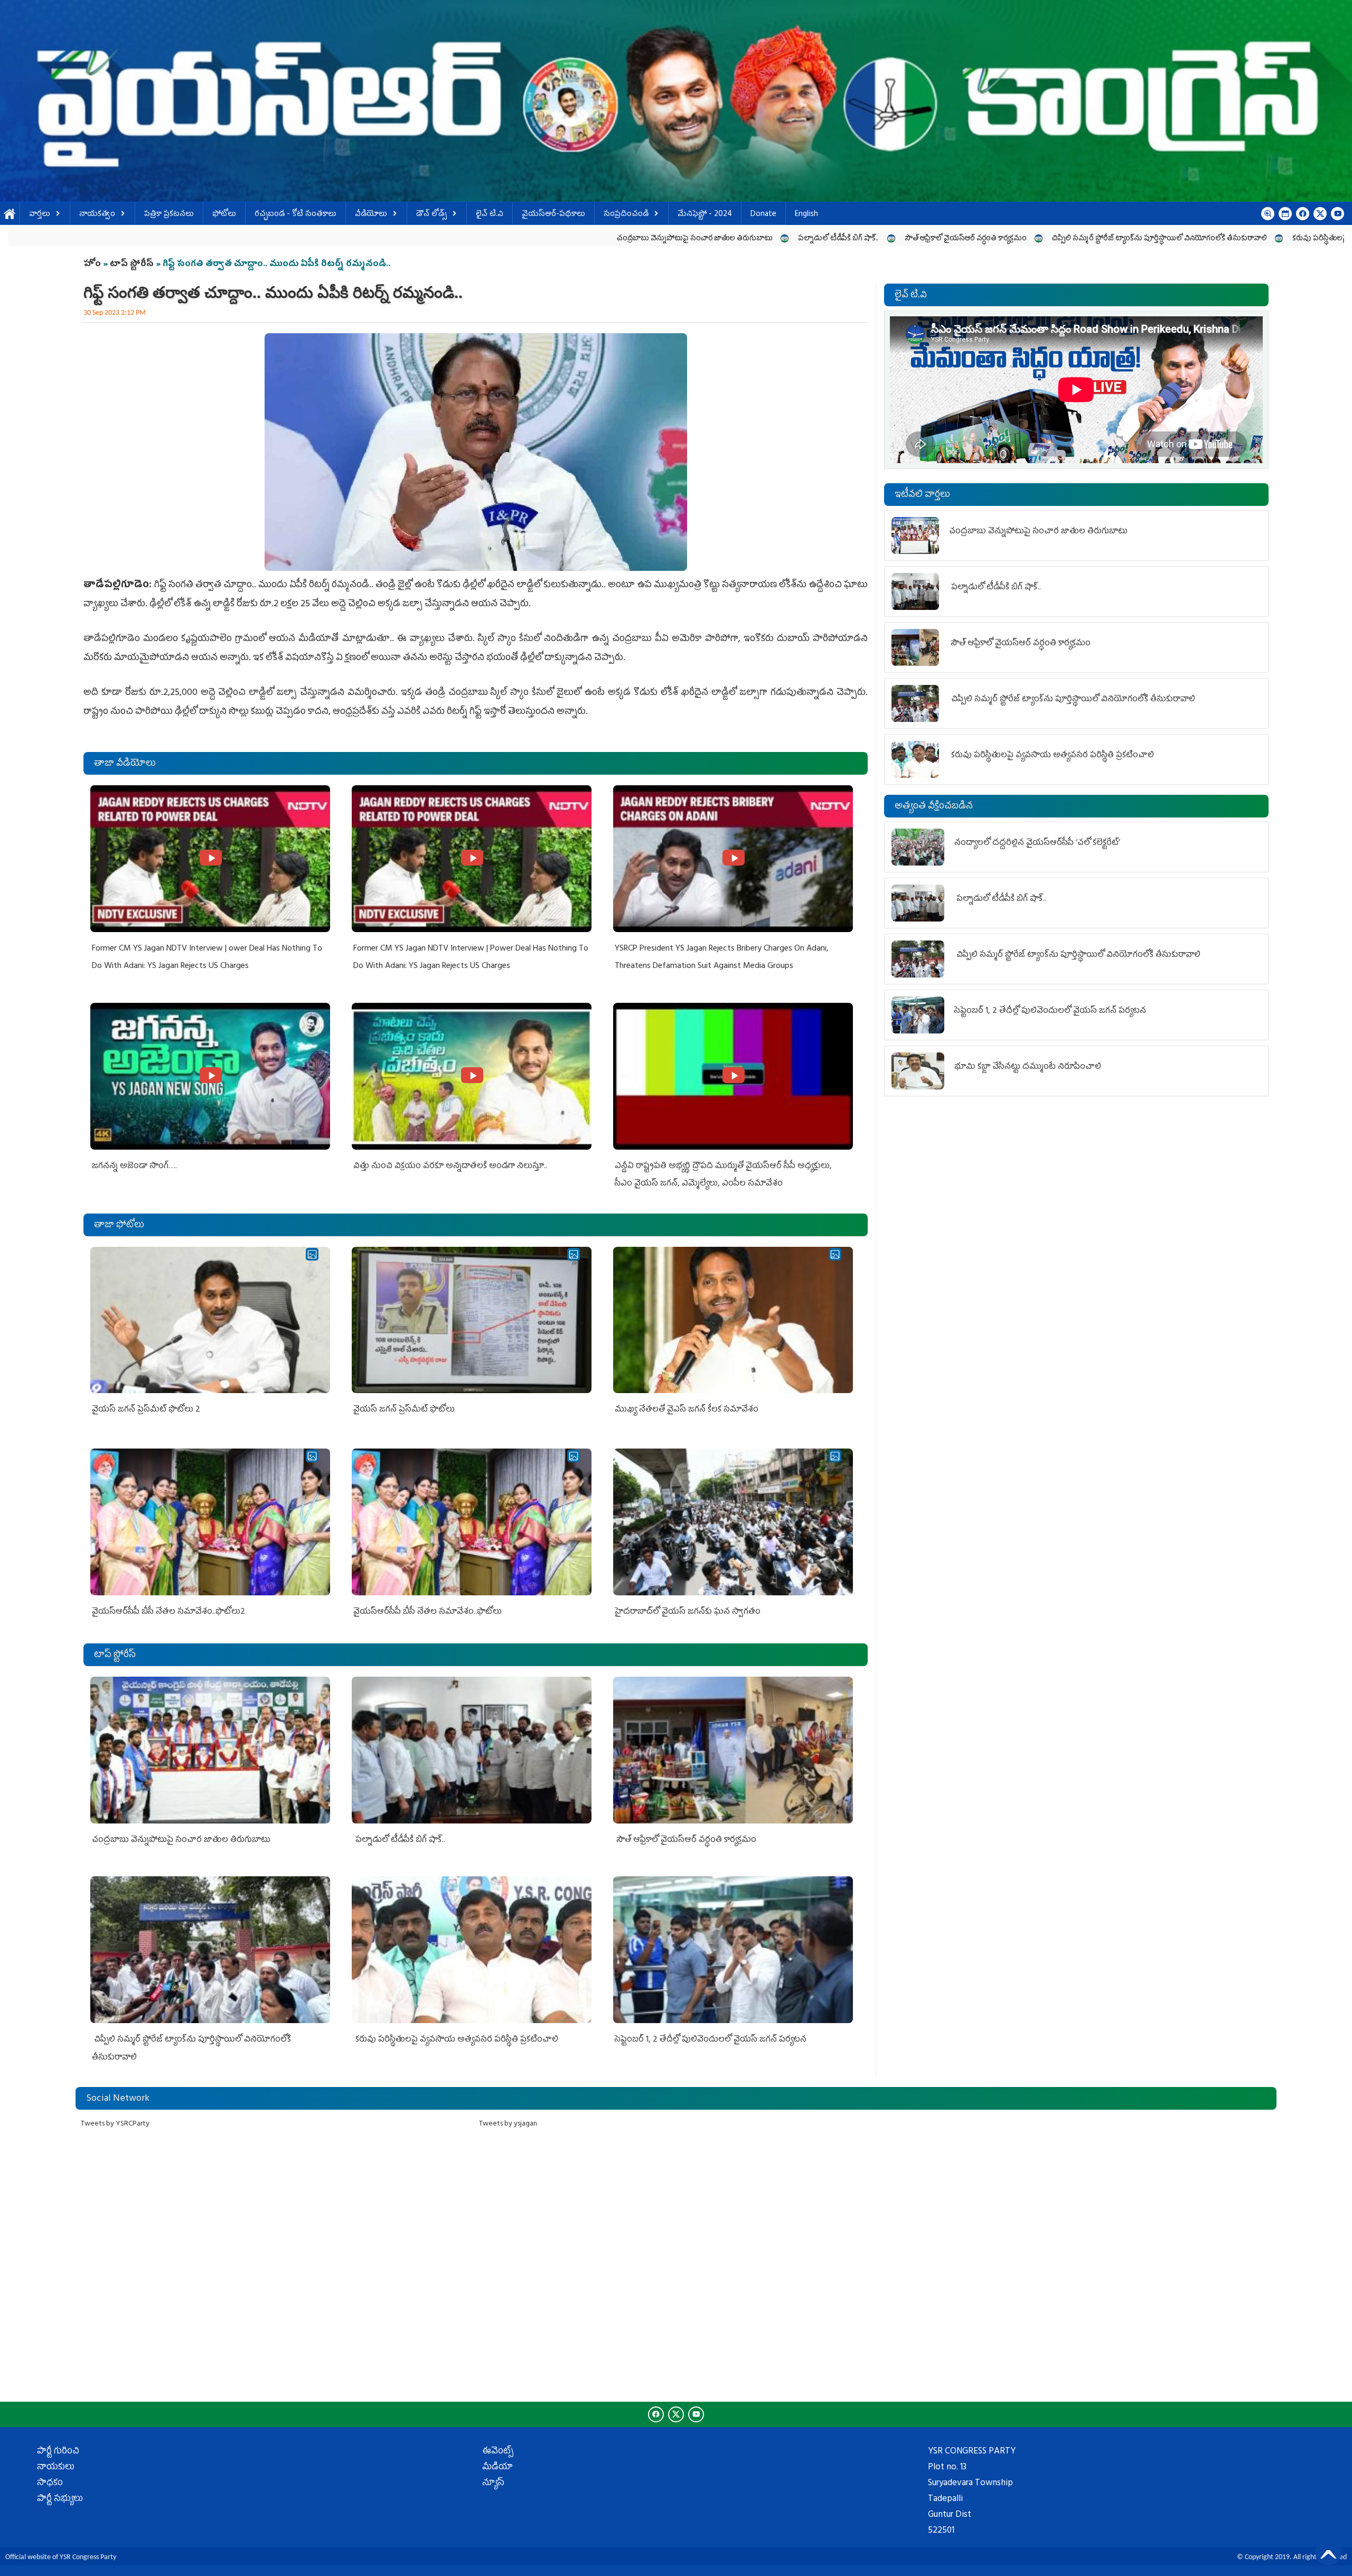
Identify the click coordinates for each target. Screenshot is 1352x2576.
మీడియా (497, 2468)
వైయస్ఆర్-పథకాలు (553, 215)
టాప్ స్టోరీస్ (133, 265)
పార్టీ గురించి (58, 2452)
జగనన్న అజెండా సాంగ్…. (134, 1167)
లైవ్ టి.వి (490, 215)
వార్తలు (40, 215)
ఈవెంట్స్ (498, 2452)
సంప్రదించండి (626, 215)
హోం (92, 265)
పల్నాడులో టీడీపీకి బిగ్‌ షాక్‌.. (506, 239)
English (806, 215)
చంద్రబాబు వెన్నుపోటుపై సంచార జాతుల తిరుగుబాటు (363, 239)
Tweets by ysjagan (508, 2124)
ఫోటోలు (224, 215)
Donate (763, 215)
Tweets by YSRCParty (115, 2124)
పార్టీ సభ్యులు (60, 2499)
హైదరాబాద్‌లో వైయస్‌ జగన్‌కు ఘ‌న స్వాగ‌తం (688, 1612)
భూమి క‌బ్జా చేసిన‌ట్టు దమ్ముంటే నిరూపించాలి (1028, 1067)
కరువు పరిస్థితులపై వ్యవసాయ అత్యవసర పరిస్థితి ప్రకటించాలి (1048, 239)
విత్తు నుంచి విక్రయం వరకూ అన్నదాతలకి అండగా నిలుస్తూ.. (450, 1167)
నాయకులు (56, 2468)
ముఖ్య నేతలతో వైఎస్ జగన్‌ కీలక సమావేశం (687, 1410)
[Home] (676, 101)
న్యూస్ (493, 2484)
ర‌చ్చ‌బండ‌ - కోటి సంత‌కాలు (295, 215)
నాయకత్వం (97, 215)
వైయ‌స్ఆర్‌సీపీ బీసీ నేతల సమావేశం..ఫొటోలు (428, 1612)
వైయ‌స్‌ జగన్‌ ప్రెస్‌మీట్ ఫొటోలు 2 (146, 1410)
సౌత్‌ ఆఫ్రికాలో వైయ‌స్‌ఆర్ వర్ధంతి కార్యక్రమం (633, 239)
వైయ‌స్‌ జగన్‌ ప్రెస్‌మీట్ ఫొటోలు (404, 1410)
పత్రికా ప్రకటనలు (169, 215)
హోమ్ (10, 215)
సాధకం (50, 2484)
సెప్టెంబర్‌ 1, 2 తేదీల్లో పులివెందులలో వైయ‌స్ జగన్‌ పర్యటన (1246, 239)
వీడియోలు (371, 215)
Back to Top (1328, 2552)
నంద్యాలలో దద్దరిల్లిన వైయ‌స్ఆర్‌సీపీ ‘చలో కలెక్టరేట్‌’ (1037, 843)
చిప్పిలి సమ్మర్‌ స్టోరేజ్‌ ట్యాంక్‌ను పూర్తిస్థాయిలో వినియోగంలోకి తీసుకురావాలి (827, 239)
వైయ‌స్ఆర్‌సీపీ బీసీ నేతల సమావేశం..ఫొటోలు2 (168, 1612)
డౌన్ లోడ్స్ (431, 215)
